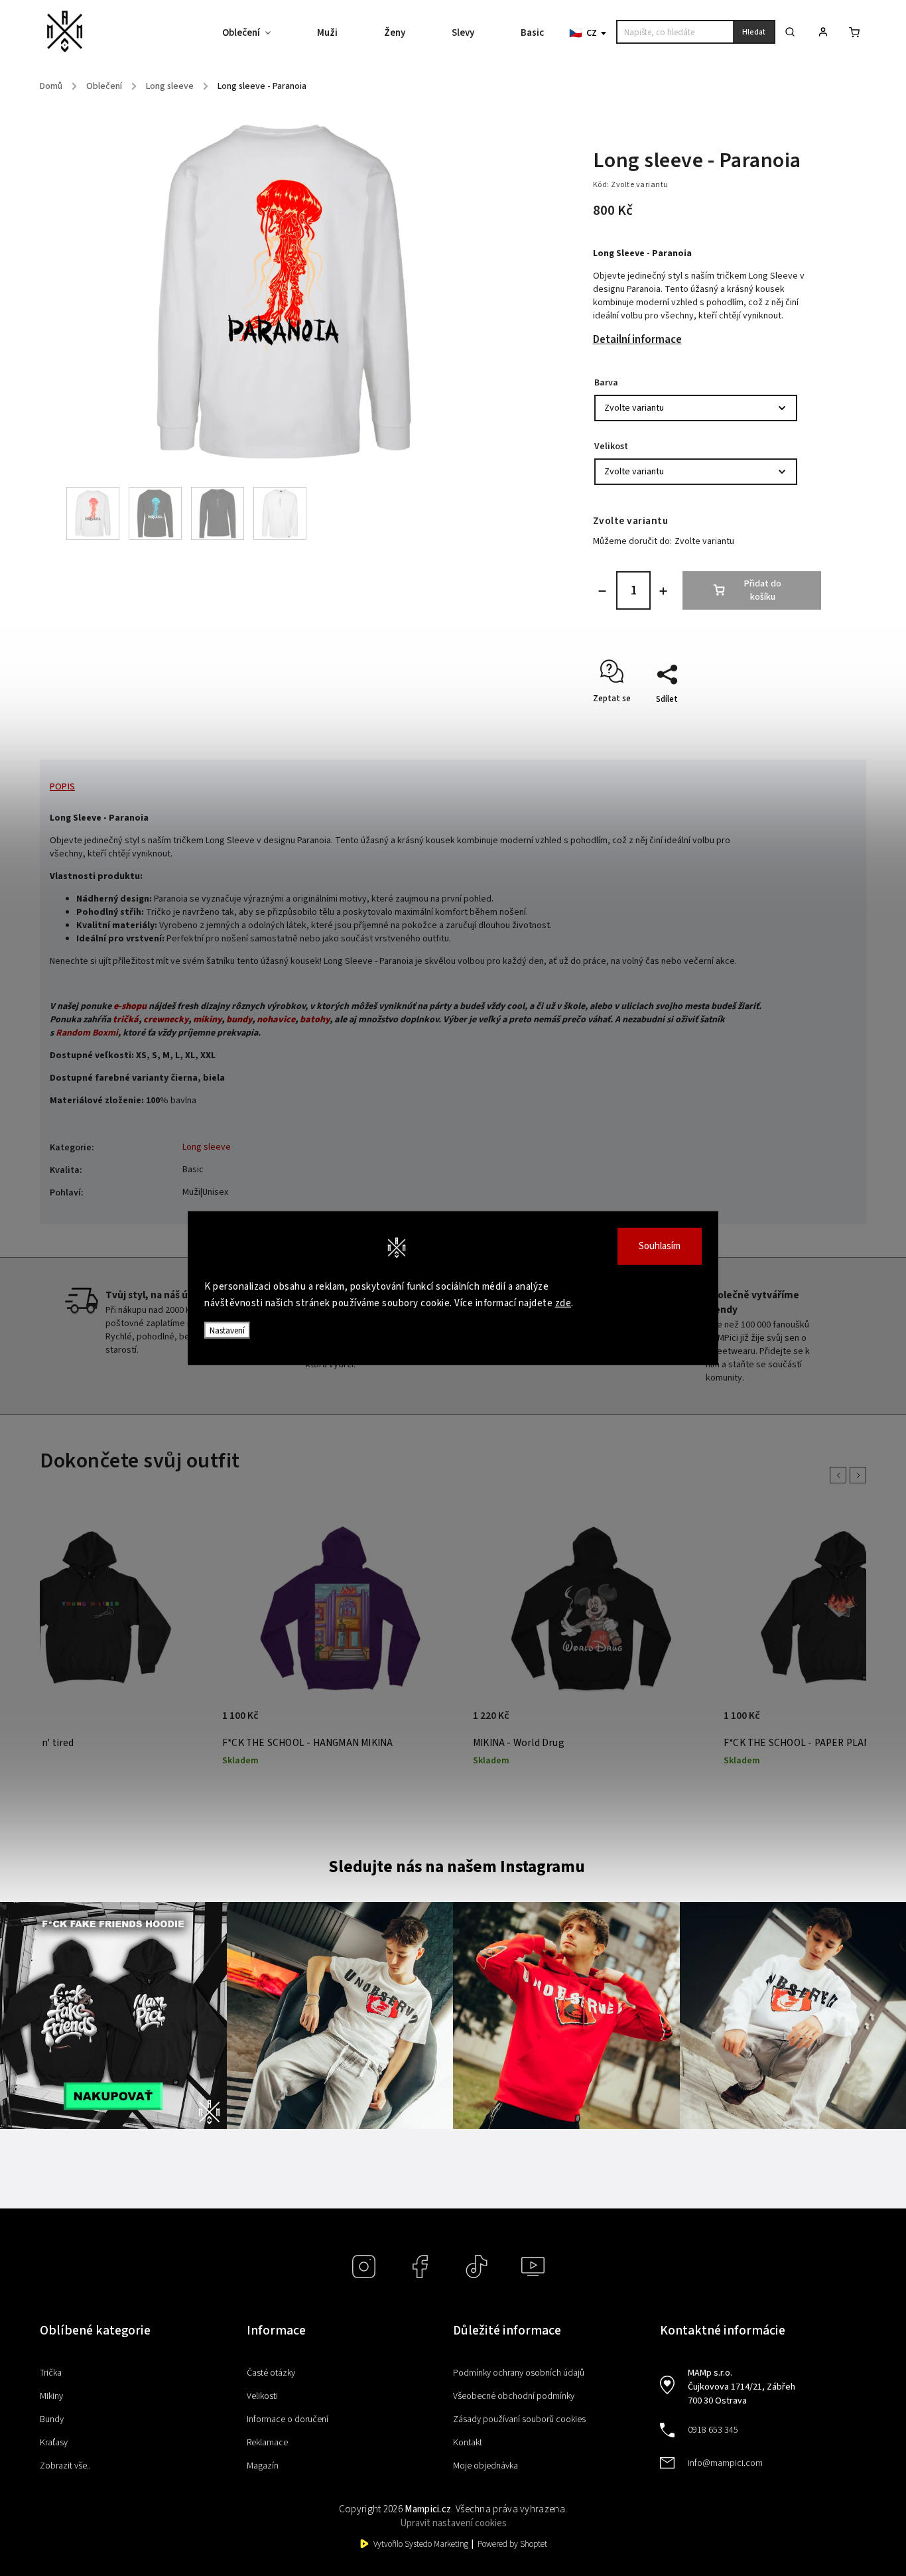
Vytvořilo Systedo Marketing (421, 2544)
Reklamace (267, 2443)
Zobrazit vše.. (65, 2466)
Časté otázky (271, 2373)
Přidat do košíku (763, 590)
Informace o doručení (288, 2419)
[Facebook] (420, 2267)
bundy (239, 1020)
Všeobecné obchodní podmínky (514, 2396)
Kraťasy (54, 2443)
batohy (315, 1020)
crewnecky (166, 1020)
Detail (185, 1723)
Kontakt (468, 2443)
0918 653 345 (713, 2430)
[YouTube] (533, 2267)
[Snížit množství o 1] (602, 591)
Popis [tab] (62, 787)
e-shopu (130, 1006)
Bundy (52, 2419)
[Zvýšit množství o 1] (663, 591)
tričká (126, 1020)
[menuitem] (258, 33)
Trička (51, 2373)
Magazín (263, 2466)
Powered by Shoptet (512, 2544)
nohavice (276, 1020)
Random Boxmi (87, 1033)
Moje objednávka (485, 2466)
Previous (840, 1475)
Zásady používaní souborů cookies (519, 2419)
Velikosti (262, 2396)
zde (563, 1303)
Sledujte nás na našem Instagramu (457, 1867)
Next (860, 1475)
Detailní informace (637, 340)
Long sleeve (207, 1147)
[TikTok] (477, 2267)
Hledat (754, 32)
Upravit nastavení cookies (453, 2523)
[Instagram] (364, 2267)
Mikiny (51, 2396)
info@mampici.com (725, 2463)
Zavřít (779, 722)
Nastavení (227, 1330)
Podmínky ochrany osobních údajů (519, 2373)
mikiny (207, 1020)
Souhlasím (660, 1246)
